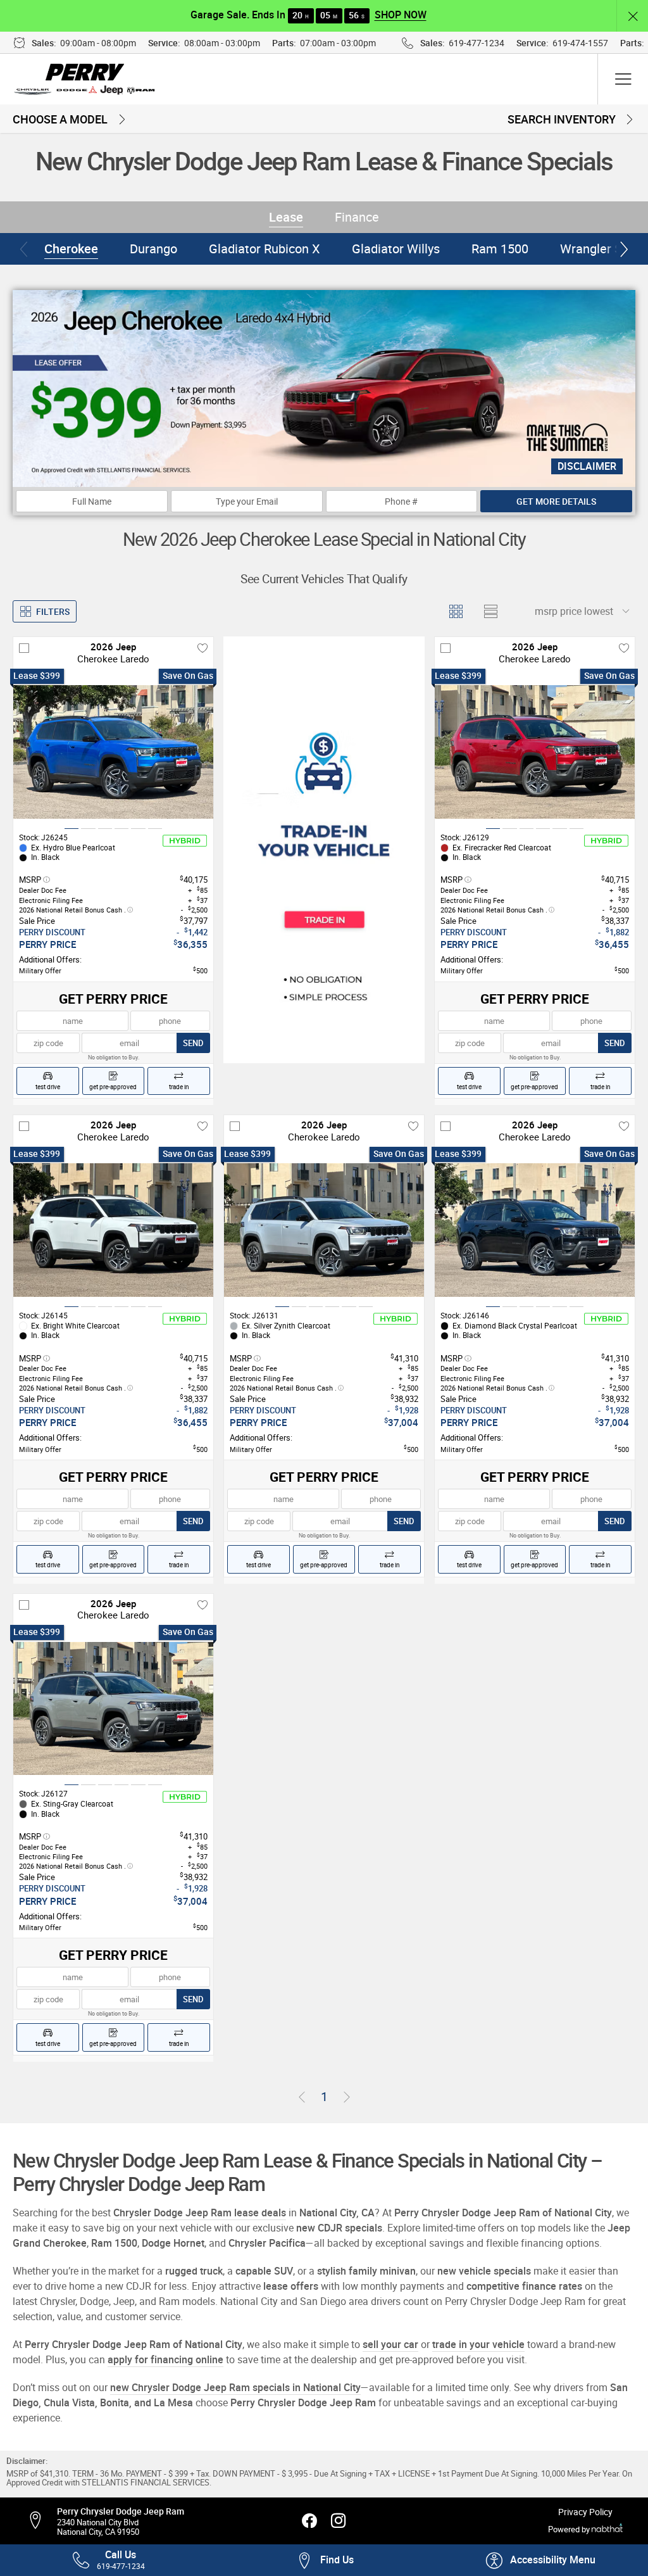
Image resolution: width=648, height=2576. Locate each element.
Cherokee (71, 249)
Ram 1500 (500, 249)
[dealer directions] (41, 2521)
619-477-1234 (477, 43)
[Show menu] (623, 79)
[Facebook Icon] (309, 2521)
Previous (24, 249)
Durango (153, 249)
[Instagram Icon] (339, 2521)
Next (624, 249)
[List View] (490, 611)
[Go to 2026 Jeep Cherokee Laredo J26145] (113, 1230)
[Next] (347, 2097)
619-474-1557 (580, 43)
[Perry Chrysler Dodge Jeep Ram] (86, 79)
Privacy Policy (585, 2512)
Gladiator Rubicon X (265, 249)
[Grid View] (455, 611)
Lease (286, 217)
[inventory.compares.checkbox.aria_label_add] (24, 648)
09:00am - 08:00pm (98, 43)
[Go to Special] (324, 849)
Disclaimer (587, 466)
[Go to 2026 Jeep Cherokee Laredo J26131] (324, 1230)
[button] (632, 16)
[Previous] (302, 2097)
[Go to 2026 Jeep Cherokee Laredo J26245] (113, 752)
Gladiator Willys (396, 249)
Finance (357, 217)
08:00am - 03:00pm (222, 43)
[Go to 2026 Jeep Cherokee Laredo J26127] (113, 1708)
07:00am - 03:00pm (338, 43)
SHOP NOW (401, 15)
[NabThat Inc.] (607, 2530)
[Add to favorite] (202, 648)
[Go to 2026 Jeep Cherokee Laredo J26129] (535, 752)
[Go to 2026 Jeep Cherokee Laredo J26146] (535, 1230)
